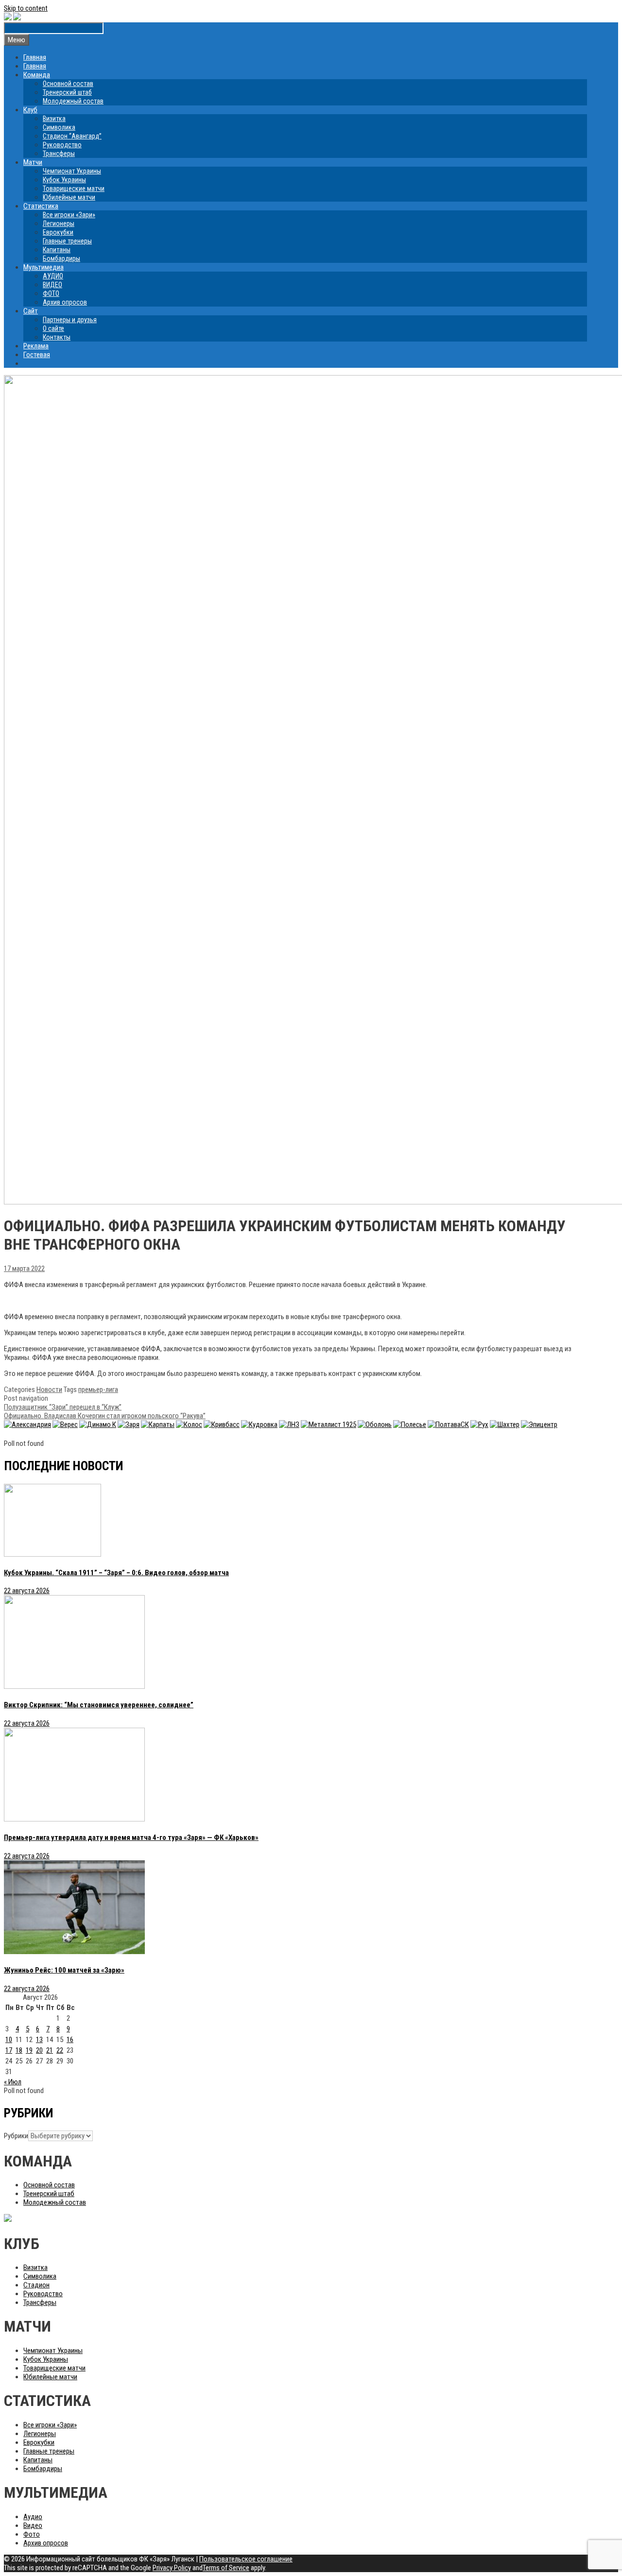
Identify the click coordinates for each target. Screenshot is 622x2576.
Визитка (54, 119)
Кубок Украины (64, 180)
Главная (35, 57)
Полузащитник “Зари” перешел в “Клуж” (63, 1407)
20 (39, 2050)
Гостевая (37, 355)
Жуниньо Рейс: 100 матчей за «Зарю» (64, 1970)
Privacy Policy (172, 2568)
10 (9, 2040)
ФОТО (51, 293)
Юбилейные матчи (69, 197)
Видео (33, 2525)
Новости (49, 1390)
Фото (32, 2534)
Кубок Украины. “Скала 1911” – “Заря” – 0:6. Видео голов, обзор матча (116, 1573)
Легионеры (59, 223)
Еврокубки (58, 232)
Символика (59, 127)
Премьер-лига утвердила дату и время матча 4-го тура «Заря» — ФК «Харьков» (131, 1838)
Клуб (30, 110)
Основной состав (68, 84)
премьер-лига (98, 1390)
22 (60, 2050)
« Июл (13, 2082)
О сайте (53, 328)
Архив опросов (65, 302)
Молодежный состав (73, 101)
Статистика (41, 206)
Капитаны (57, 250)
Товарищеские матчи (74, 189)
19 (29, 2050)
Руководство (62, 145)
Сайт (31, 311)
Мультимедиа (43, 267)
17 (9, 2050)
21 (50, 2050)
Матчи (33, 162)
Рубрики (16, 2136)
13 (39, 2040)
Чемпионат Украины (72, 171)
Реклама (36, 346)
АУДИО (53, 276)
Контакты (57, 337)
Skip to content (26, 8)
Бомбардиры (61, 258)
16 (70, 2040)
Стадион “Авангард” (72, 136)
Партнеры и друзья (70, 320)
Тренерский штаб (67, 92)
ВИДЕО (52, 285)
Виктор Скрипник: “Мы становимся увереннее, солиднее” (99, 1705)
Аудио (33, 2517)
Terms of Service (226, 2568)
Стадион (36, 2285)
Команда (37, 75)
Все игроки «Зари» (69, 215)
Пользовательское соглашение (246, 2559)
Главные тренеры (67, 241)
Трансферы (59, 154)
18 (19, 2050)
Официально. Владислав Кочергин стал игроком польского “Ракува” (105, 1416)
